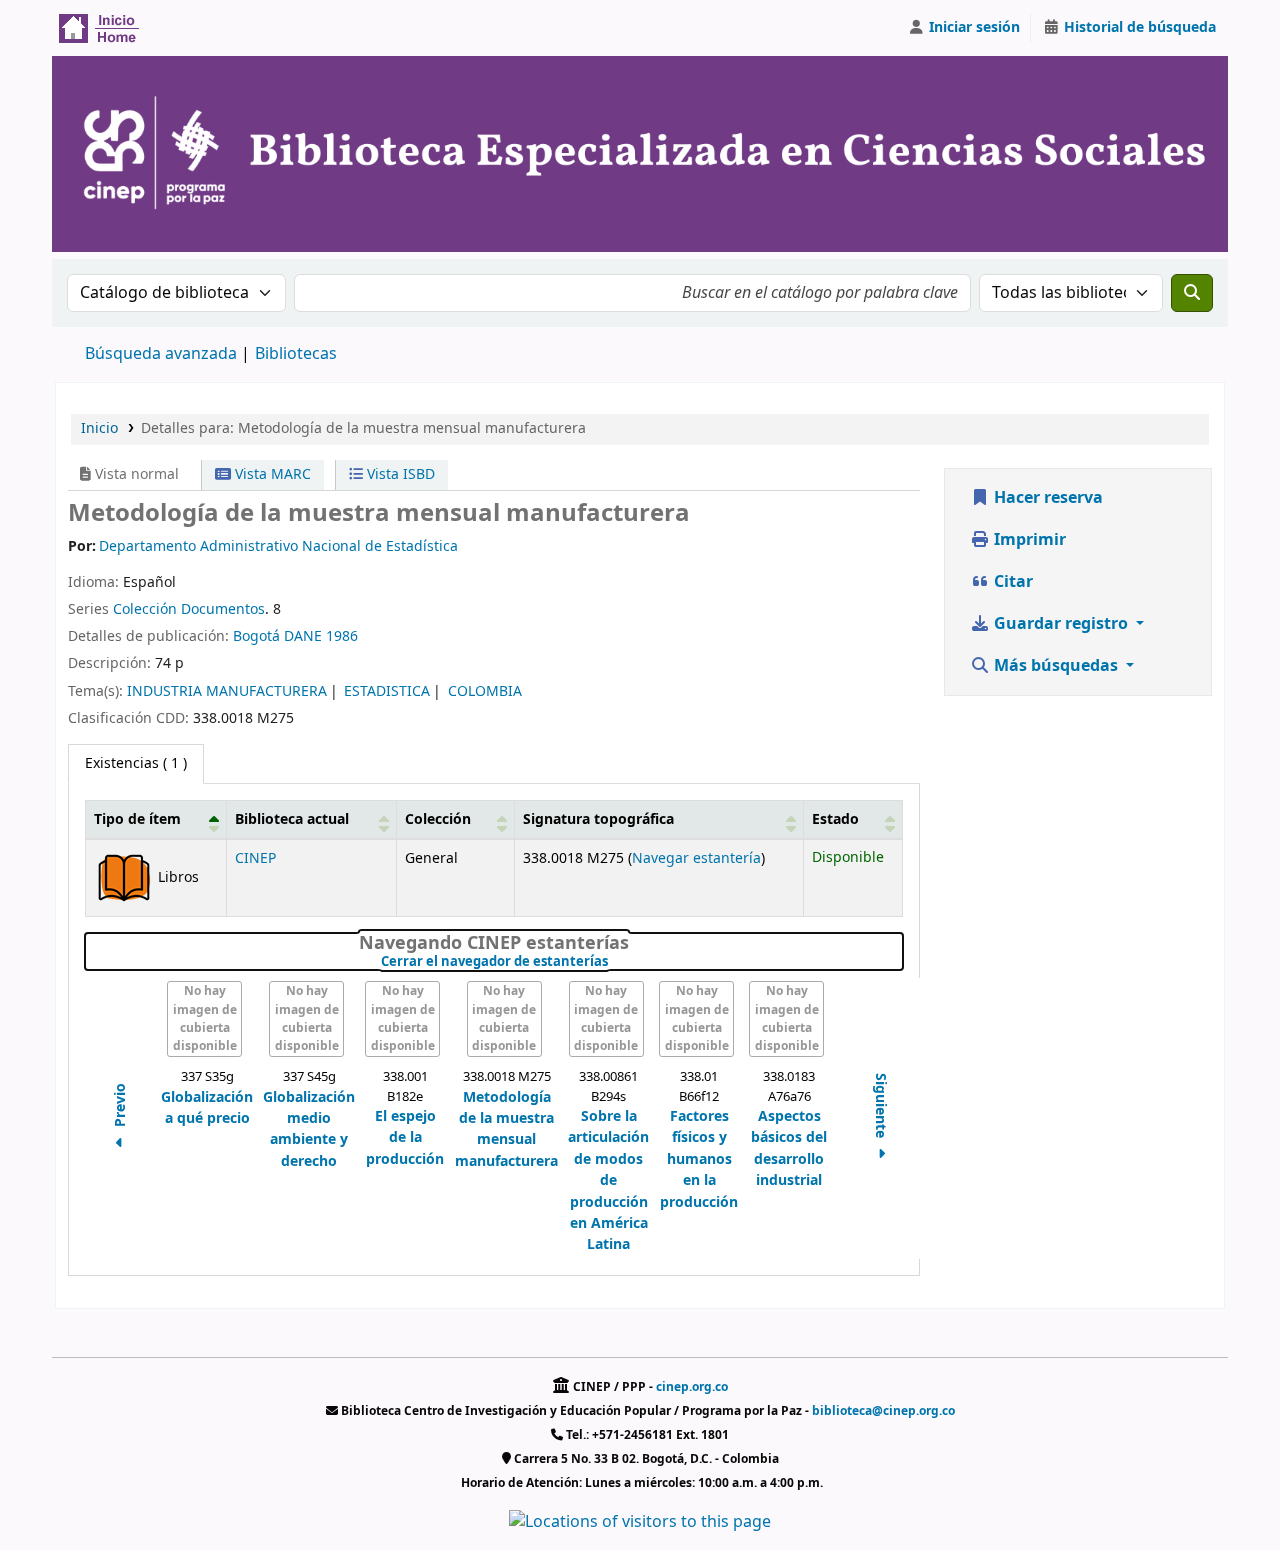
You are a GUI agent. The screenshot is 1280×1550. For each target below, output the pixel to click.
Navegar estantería (696, 858)
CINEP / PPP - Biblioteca (106, 28)
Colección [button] (438, 819)
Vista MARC (271, 474)
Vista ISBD (399, 474)
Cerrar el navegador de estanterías (612, 962)
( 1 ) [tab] (136, 763)
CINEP (255, 858)
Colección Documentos (189, 609)
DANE (303, 636)
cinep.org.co (692, 1387)
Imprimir (1028, 540)
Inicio (99, 428)
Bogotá (256, 636)
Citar (1011, 582)
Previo (120, 1107)
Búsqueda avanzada (161, 354)
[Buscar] (1192, 293)
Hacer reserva (1046, 498)
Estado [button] (835, 819)
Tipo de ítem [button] (137, 819)
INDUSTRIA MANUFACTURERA (227, 691)
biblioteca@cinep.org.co (883, 1411)
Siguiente (880, 1106)
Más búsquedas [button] (1056, 666)
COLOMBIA (485, 691)
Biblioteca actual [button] (292, 819)
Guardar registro (1061, 624)
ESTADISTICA (387, 691)
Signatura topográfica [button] (598, 819)
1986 (342, 636)
